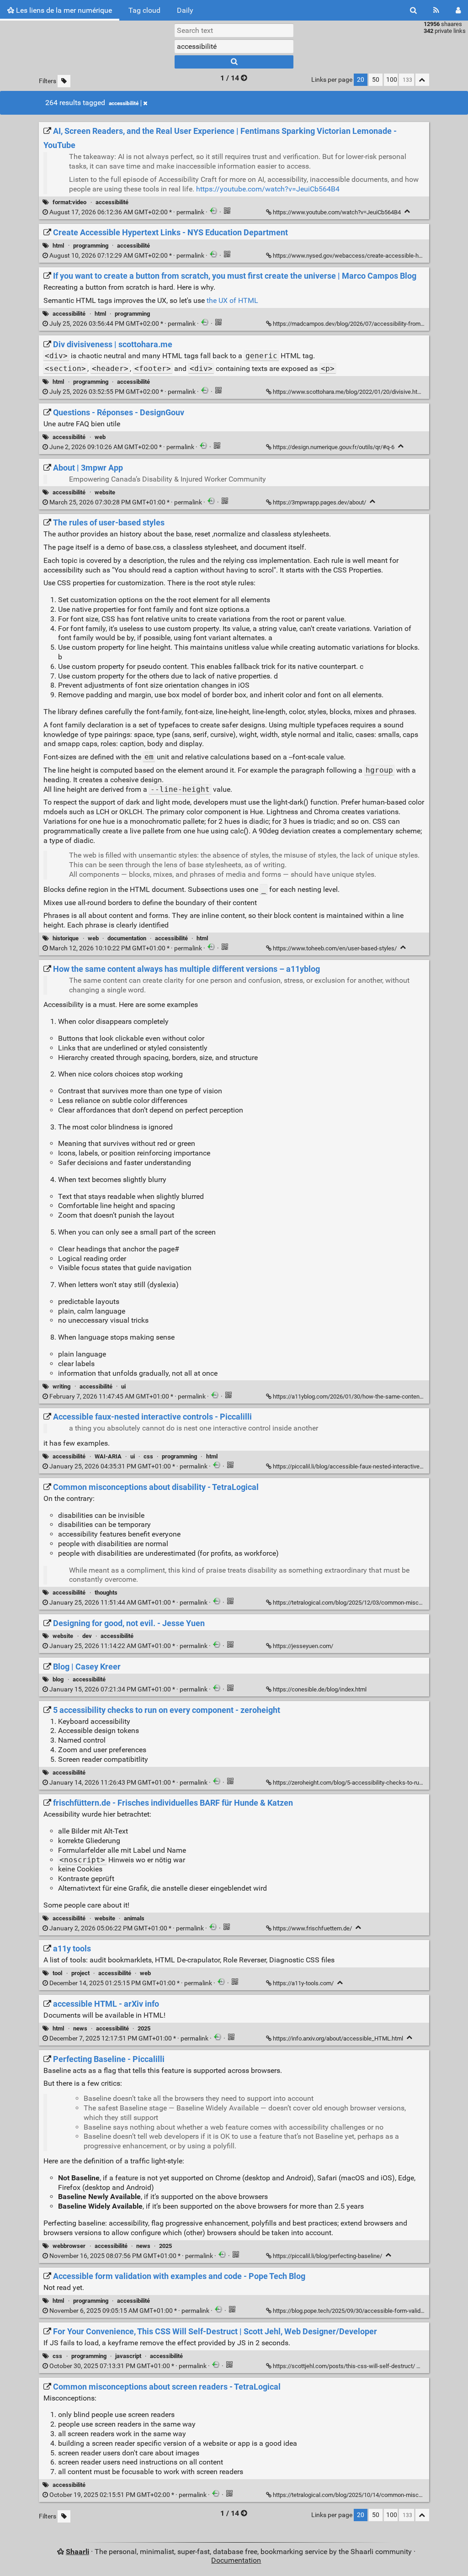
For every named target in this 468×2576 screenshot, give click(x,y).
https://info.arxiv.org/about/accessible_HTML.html (338, 2038)
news (80, 2028)
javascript (128, 2356)
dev (87, 1636)
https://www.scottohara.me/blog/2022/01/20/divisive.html (348, 392)
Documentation (236, 2560)
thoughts (106, 1593)
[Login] (458, 10)
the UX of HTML (232, 300)
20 (361, 80)
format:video (69, 202)
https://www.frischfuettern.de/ (312, 1928)
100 (392, 80)
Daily (185, 10)
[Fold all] (422, 80)
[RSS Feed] (436, 10)
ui (123, 1386)
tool (57, 1973)
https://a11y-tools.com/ (303, 1983)
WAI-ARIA (108, 1456)
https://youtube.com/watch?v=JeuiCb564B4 (268, 189)
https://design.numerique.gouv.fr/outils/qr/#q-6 (334, 447)
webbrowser (69, 2246)
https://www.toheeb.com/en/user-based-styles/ (335, 948)
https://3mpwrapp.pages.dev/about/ (319, 502)
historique (66, 938)
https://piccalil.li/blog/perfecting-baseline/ (327, 2256)
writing (61, 1386)
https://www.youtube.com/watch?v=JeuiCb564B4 (337, 212)
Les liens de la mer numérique (63, 10)
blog (58, 1679)
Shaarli (77, 2552)
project (80, 1973)
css (148, 1456)
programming (91, 246)
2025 (144, 2028)
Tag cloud (144, 10)
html (58, 246)
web (100, 437)
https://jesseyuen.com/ (303, 1646)
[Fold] (407, 211)
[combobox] (234, 46)
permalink (127, 212)
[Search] (413, 10)
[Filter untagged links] (64, 81)
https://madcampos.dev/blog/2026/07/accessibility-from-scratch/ (359, 324)
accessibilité (124, 103)
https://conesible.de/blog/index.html (320, 1689)
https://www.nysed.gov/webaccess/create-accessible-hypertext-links (363, 256)
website (105, 492)
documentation (127, 938)
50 (376, 80)
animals (134, 1918)
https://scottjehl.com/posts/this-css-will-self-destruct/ (344, 2366)
